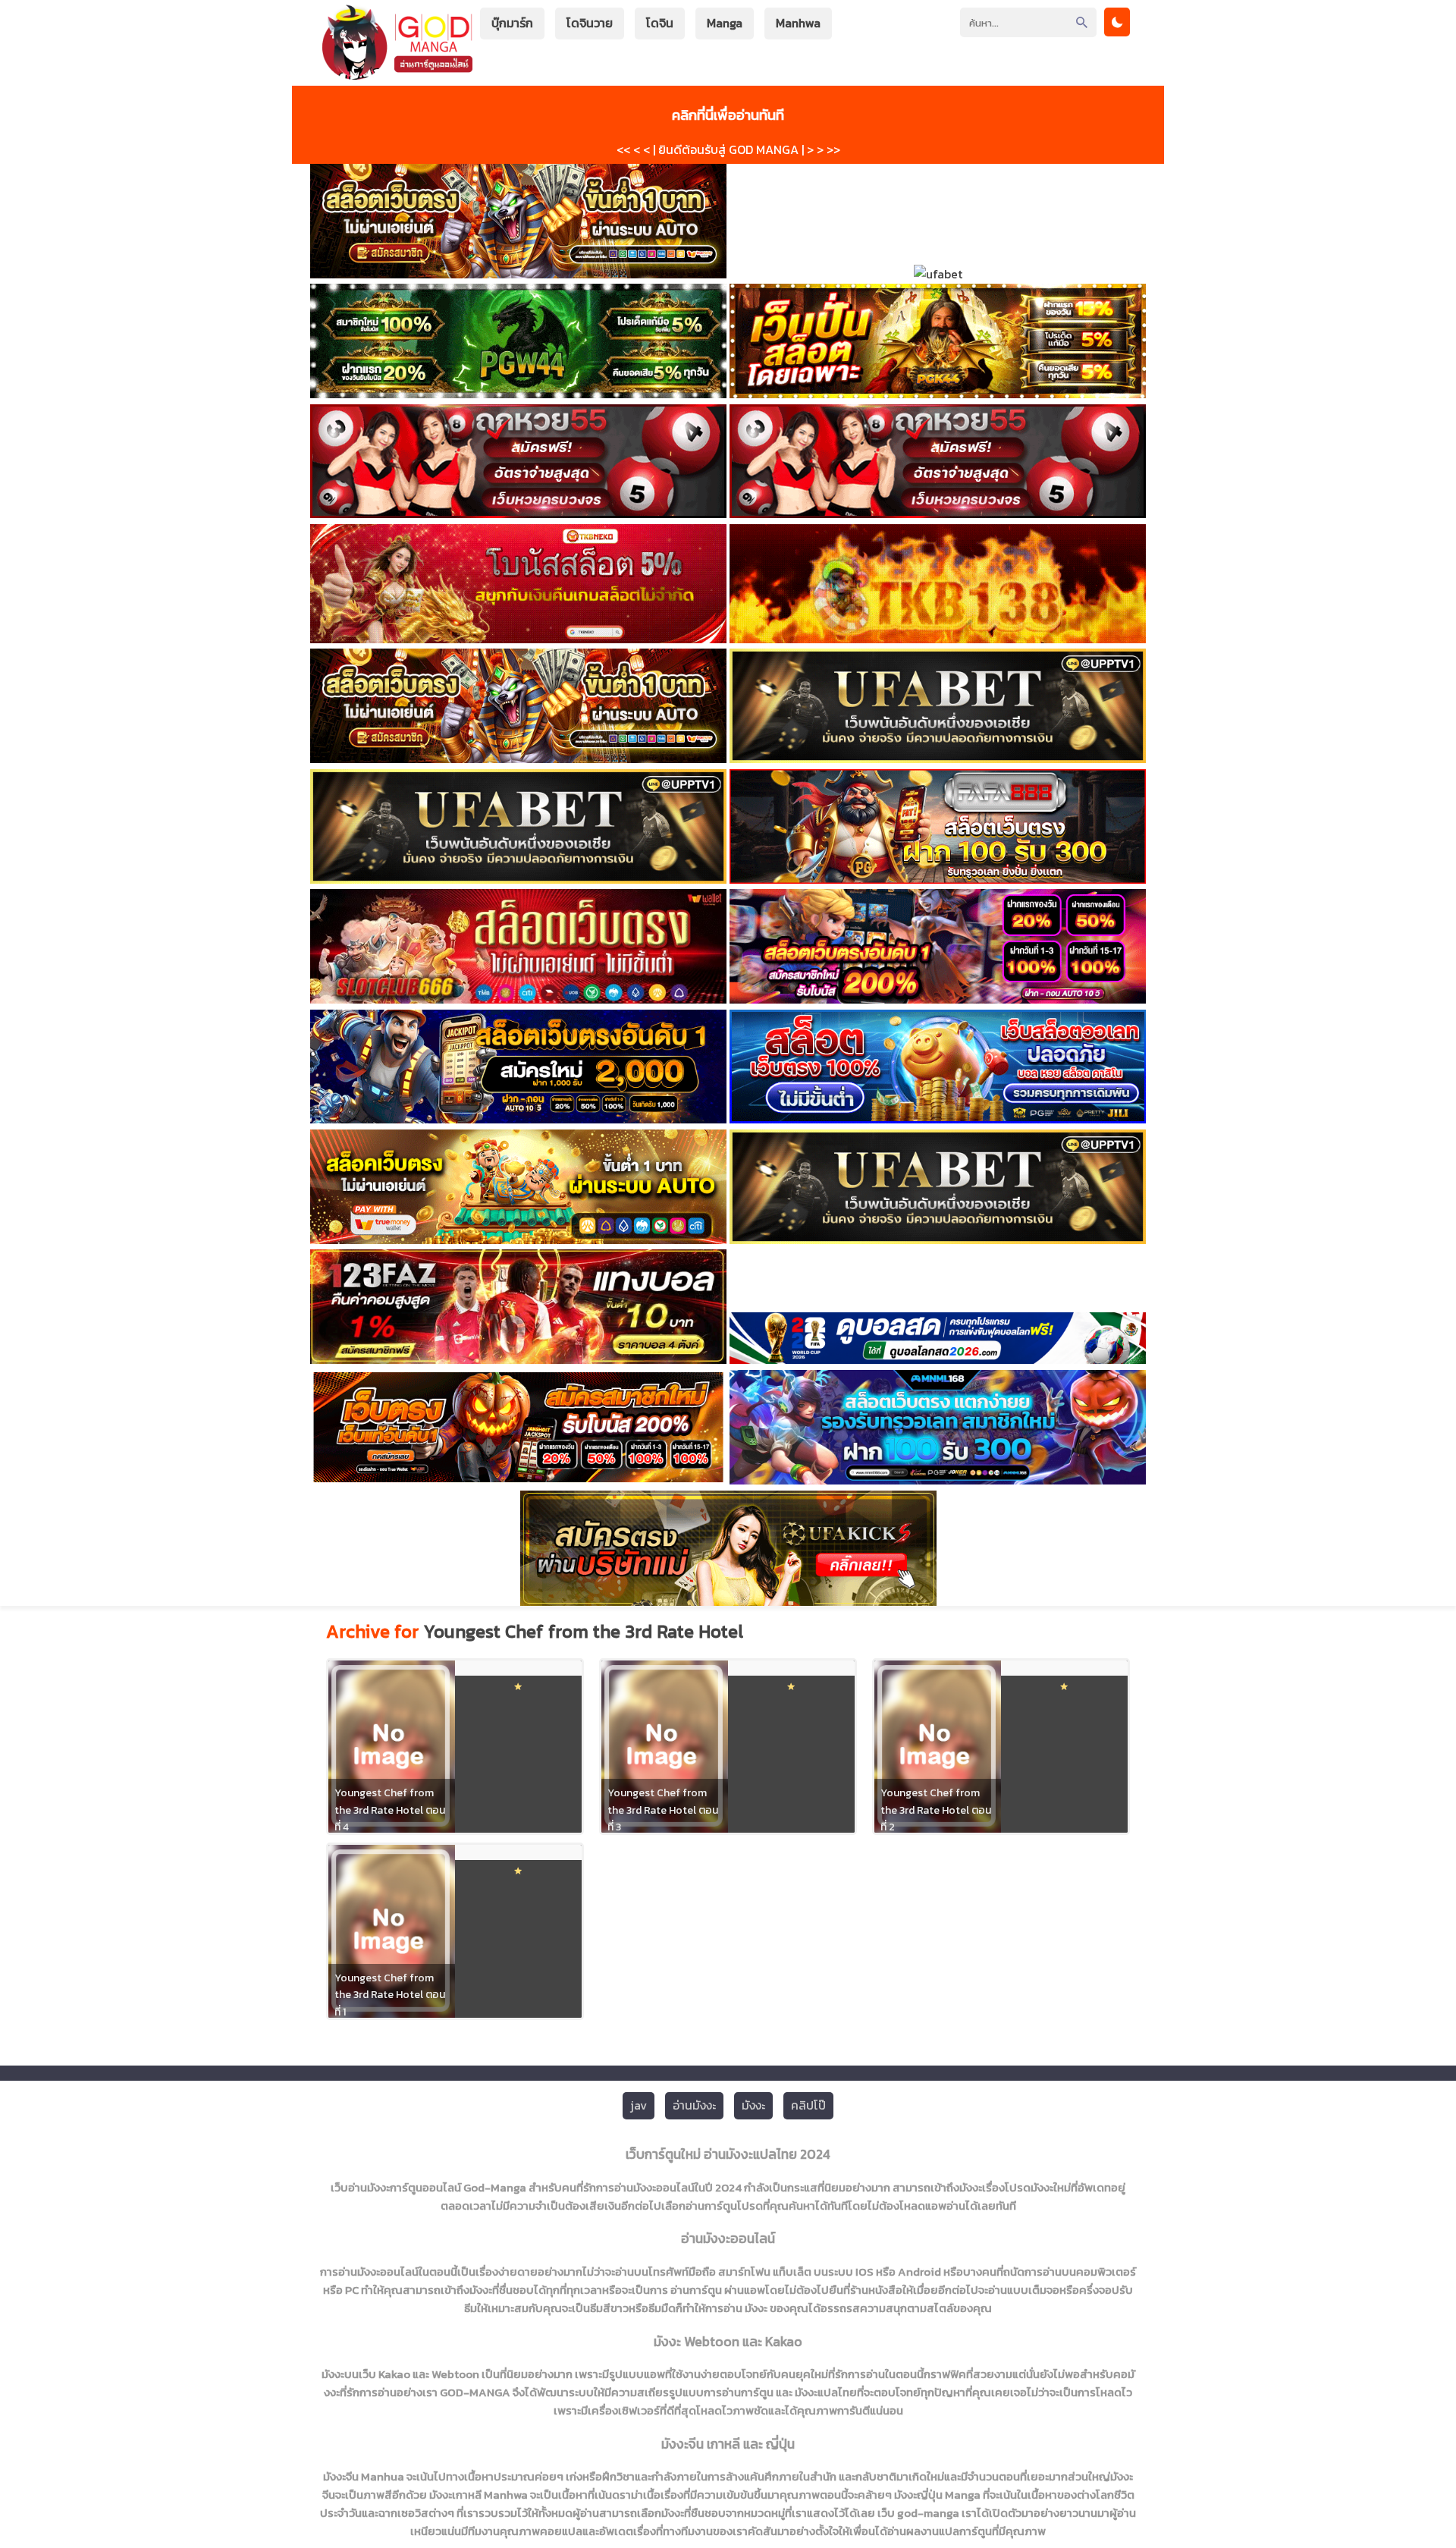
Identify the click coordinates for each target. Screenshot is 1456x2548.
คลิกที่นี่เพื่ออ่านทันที (728, 115)
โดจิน (660, 23)
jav (639, 2105)
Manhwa (798, 23)
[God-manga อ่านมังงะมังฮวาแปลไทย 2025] (397, 72)
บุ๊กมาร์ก (512, 23)
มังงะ (753, 2105)
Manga (725, 23)
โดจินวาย (590, 23)
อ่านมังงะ (694, 2105)
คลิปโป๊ (808, 2105)
